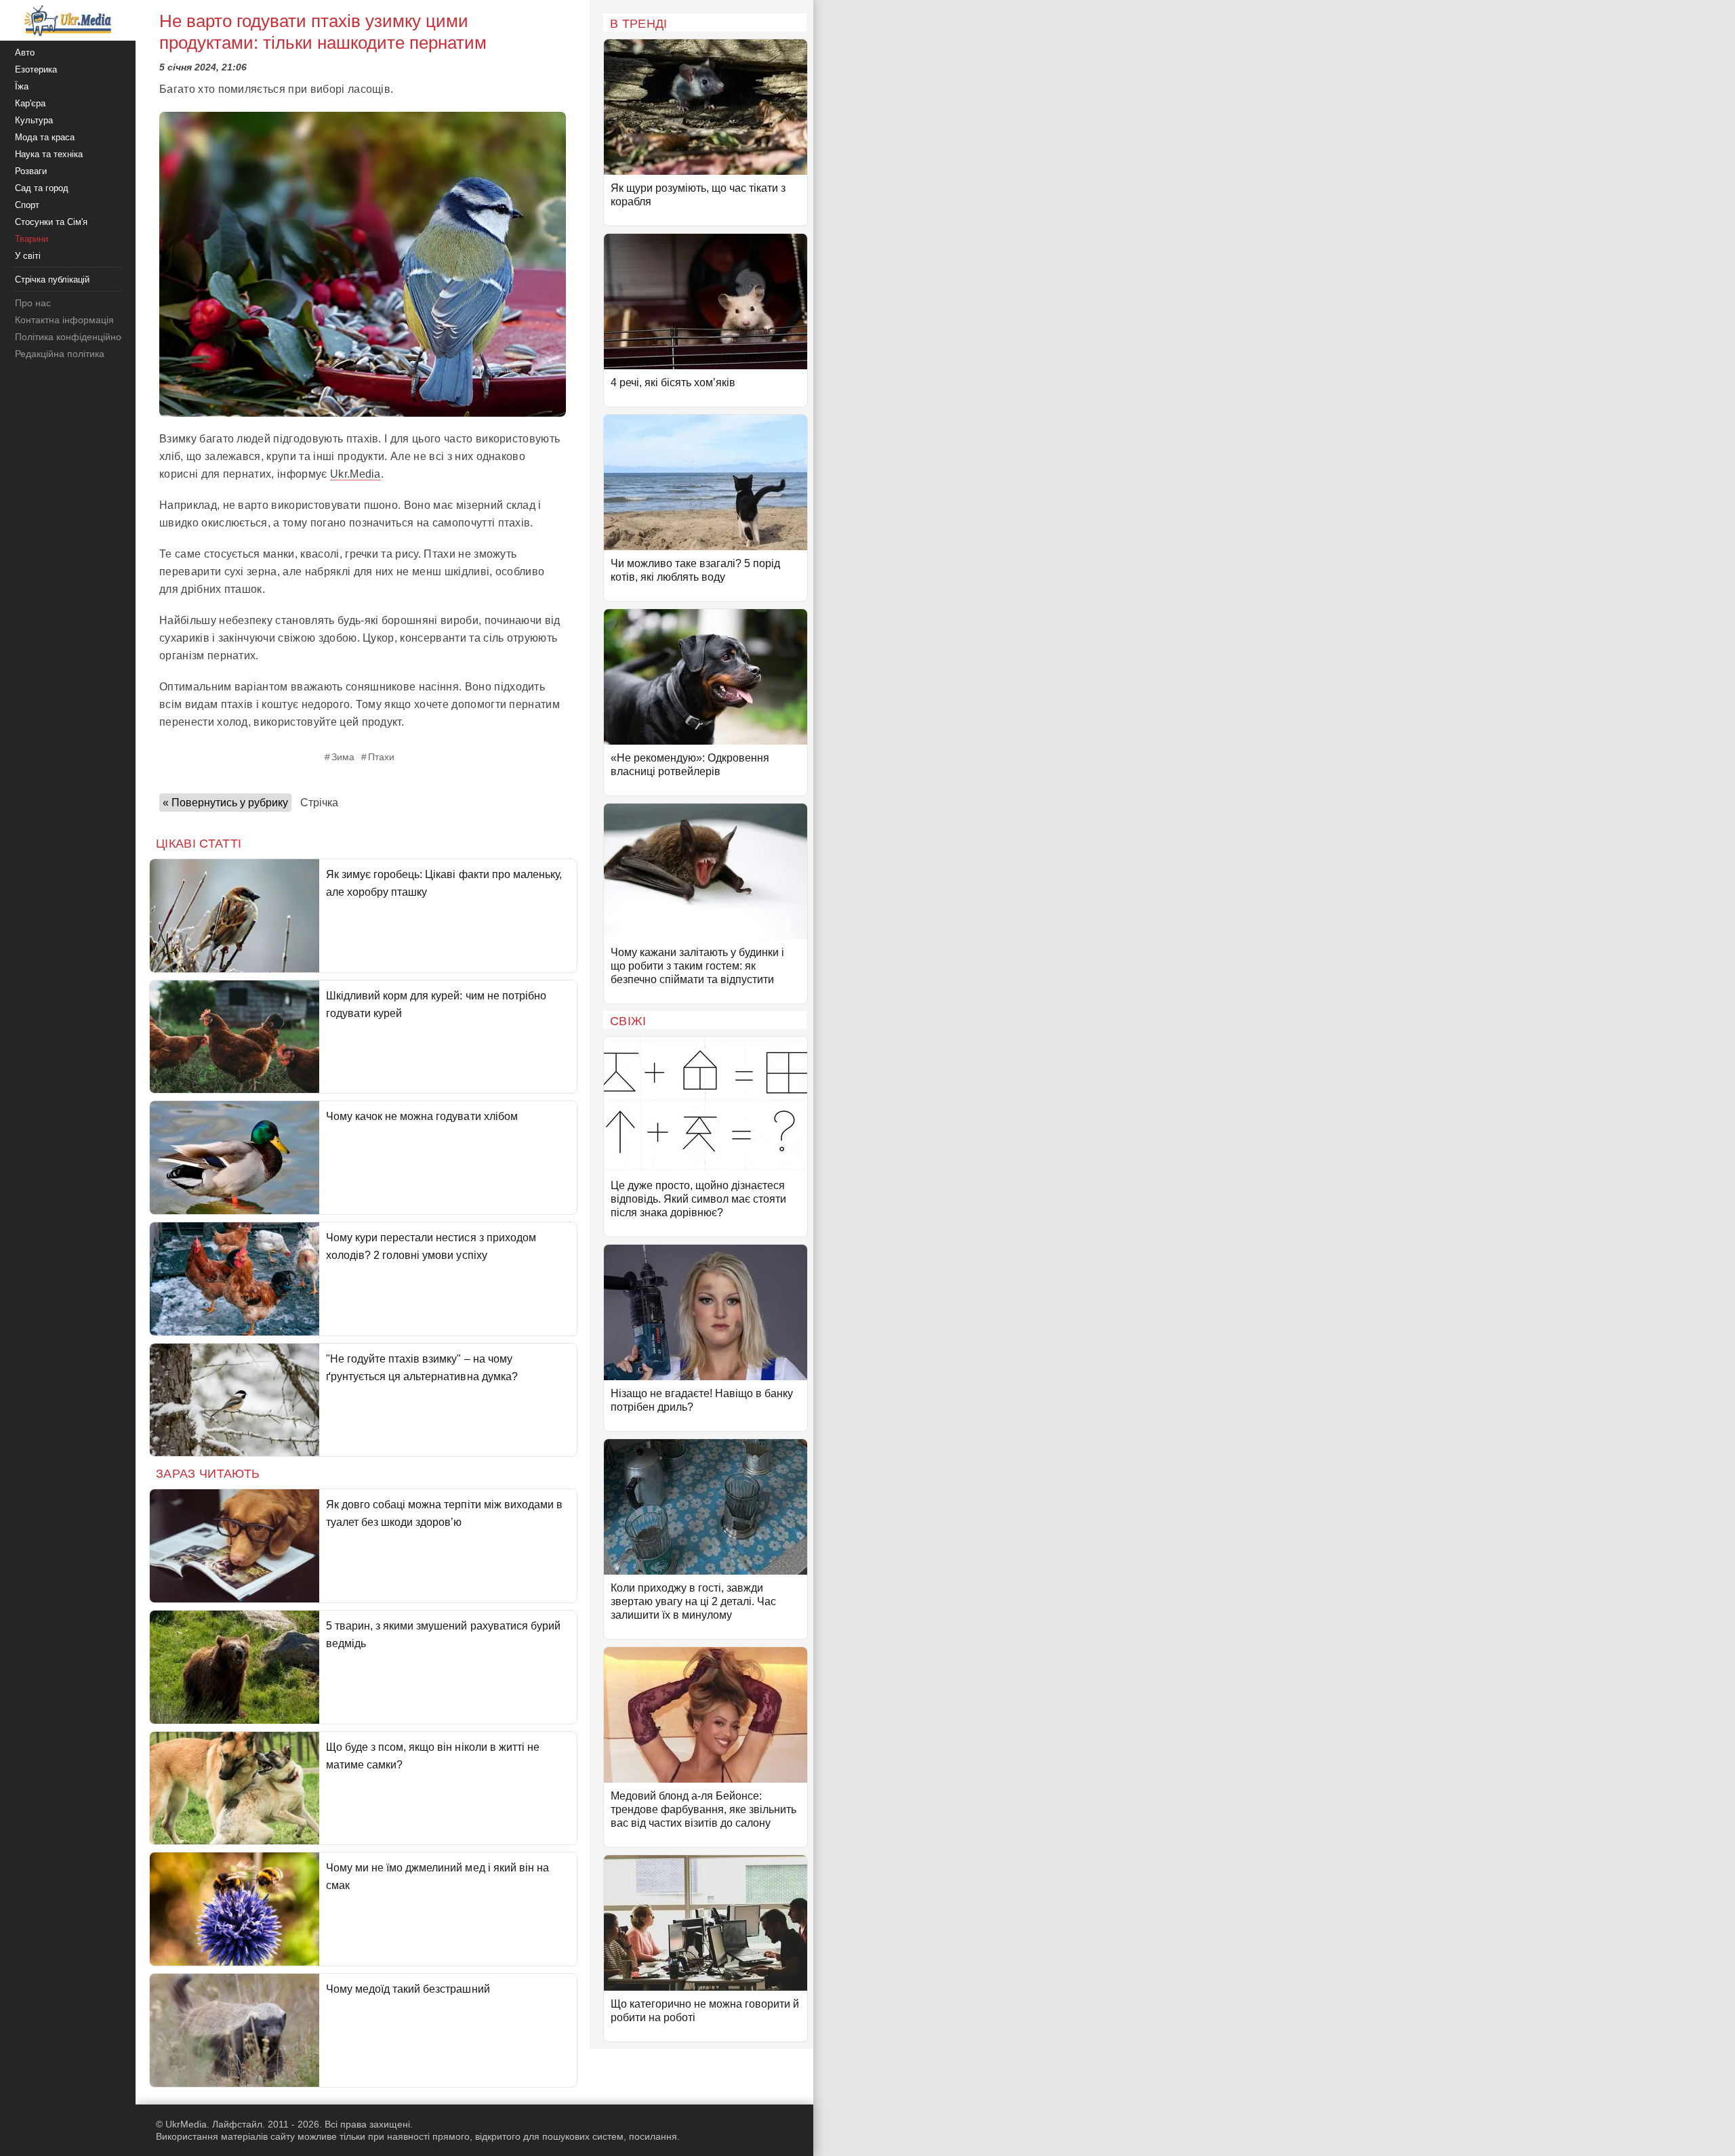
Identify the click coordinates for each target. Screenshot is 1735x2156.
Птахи (381, 757)
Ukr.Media (355, 474)
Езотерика (36, 69)
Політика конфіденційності (74, 337)
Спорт (27, 205)
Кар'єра (30, 103)
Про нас (33, 303)
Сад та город (42, 188)
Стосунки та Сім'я (51, 222)
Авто (25, 53)
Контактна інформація (64, 320)
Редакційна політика (60, 354)
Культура (34, 120)
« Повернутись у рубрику (225, 803)
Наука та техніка (49, 154)
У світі (28, 256)
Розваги (31, 171)
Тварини (32, 239)
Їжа (22, 86)
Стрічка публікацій (52, 279)
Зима (343, 757)
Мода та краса (45, 137)
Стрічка (319, 803)
